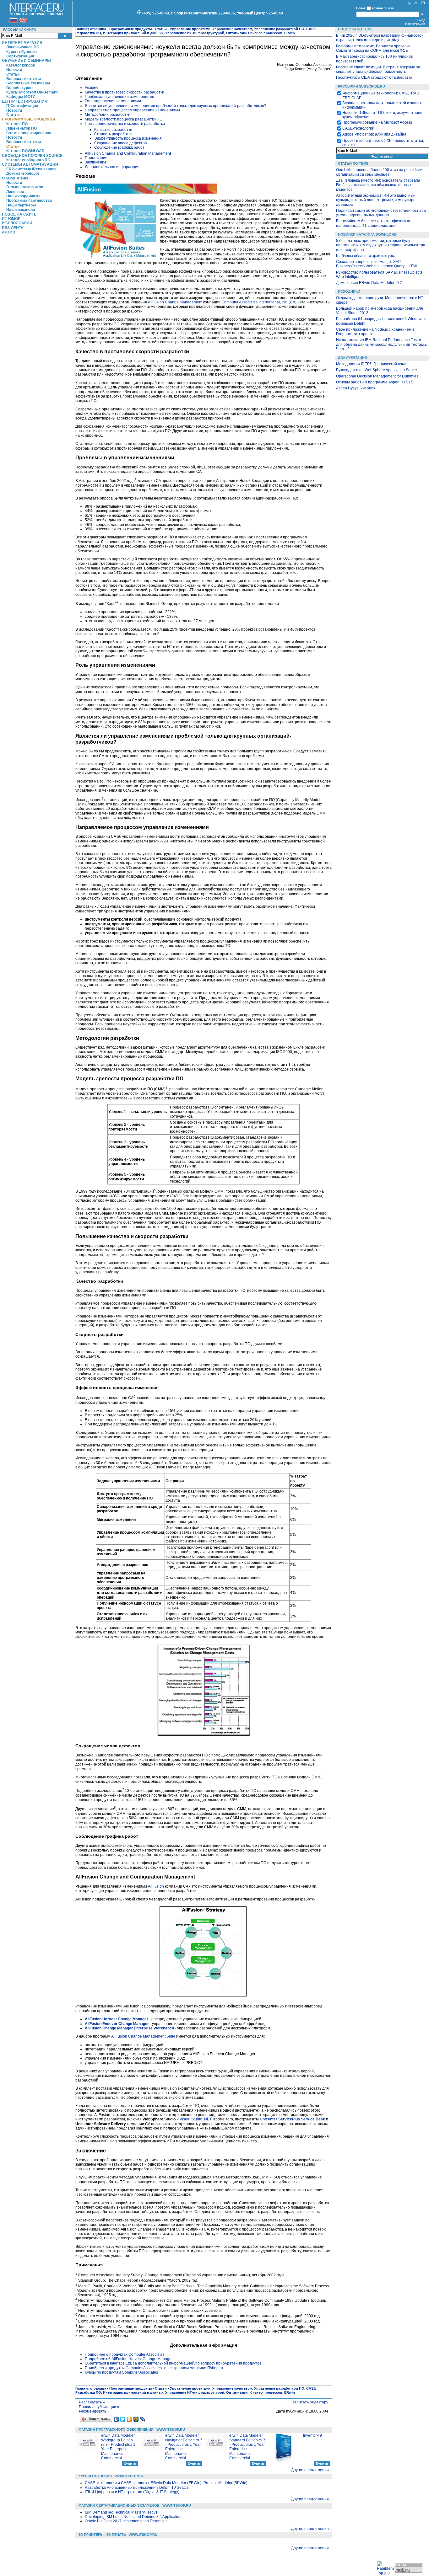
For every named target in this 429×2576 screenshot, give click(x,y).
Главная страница (91, 29)
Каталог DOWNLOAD (25, 151)
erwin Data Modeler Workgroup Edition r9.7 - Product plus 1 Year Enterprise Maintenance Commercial (118, 2447)
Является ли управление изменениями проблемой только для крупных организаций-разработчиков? (175, 106)
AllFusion (156, 1886)
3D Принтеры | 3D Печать (102, 2535)
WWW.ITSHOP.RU (171, 2429)
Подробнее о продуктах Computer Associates (125, 2354)
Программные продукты (28, 119)
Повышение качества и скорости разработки (125, 124)
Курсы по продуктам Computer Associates (121, 2372)
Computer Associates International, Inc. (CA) (259, 302)
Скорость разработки (113, 134)
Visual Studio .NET (195, 2119)
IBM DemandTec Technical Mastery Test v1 (121, 2512)
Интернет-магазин (22, 43)
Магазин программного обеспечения (116, 2429)
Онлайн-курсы (20, 88)
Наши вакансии (21, 210)
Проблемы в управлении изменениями (119, 97)
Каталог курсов (21, 65)
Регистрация (415, 24)
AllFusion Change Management (176, 302)
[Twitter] (123, 2419)
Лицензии (15, 192)
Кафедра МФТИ (21, 97)
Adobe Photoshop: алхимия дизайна (374, 134)
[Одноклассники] (130, 2419)
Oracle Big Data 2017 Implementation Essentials (126, 2521)
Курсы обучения (22, 52)
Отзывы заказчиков (25, 187)
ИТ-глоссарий (17, 223)
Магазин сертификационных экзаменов (119, 2505)
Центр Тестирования (25, 101)
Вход (421, 20)
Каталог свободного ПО (28, 160)
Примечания (96, 158)
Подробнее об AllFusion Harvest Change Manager (129, 2359)
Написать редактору (310, 2402)
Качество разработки (113, 130)
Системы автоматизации (30, 164)
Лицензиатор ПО (22, 128)
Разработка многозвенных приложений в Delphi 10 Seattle (137, 2488)
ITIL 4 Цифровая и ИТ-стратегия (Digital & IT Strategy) (132, 2492)
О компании (15, 178)
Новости (14, 70)
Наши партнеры (21, 205)
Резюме (92, 88)
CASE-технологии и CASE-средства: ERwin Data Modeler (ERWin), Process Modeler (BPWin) (166, 2483)
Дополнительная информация (112, 167)
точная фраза (383, 8)
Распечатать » (92, 2402)
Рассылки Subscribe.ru (361, 86)
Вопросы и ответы (24, 79)
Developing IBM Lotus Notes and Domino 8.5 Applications (134, 2517)
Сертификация (20, 56)
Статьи (13, 74)
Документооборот (23, 174)
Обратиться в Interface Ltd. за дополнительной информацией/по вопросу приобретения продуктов (173, 2363)
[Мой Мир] (136, 2419)
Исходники (349, 291)
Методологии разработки (108, 115)
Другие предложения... (311, 2470)
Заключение (96, 162)
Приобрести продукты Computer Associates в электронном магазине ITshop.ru (154, 2368)
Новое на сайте (19, 214)
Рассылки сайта (20, 29)
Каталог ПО (17, 124)
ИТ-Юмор (11, 219)
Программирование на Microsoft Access (377, 122)
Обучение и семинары (26, 61)
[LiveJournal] (143, 2419)
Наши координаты (23, 196)
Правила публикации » (99, 2407)
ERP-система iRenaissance (31, 169)
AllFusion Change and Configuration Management (128, 153)
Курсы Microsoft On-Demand (32, 92)
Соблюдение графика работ (119, 147)
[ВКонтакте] (116, 2419)
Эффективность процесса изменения (128, 138)
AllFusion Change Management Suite (143, 2036)
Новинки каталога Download (367, 234)
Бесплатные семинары (28, 83)
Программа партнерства (29, 200)
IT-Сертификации (22, 106)
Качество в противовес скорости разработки (125, 92)
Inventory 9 (312, 2435)
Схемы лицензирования (29, 133)
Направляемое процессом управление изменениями (132, 110)
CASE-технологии (358, 128)
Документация (353, 358)
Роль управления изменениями (113, 101)
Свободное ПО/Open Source (32, 156)
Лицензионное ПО (23, 47)
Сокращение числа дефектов (120, 143)
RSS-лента (13, 228)
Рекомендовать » (94, 2411)
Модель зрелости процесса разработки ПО (124, 119)
